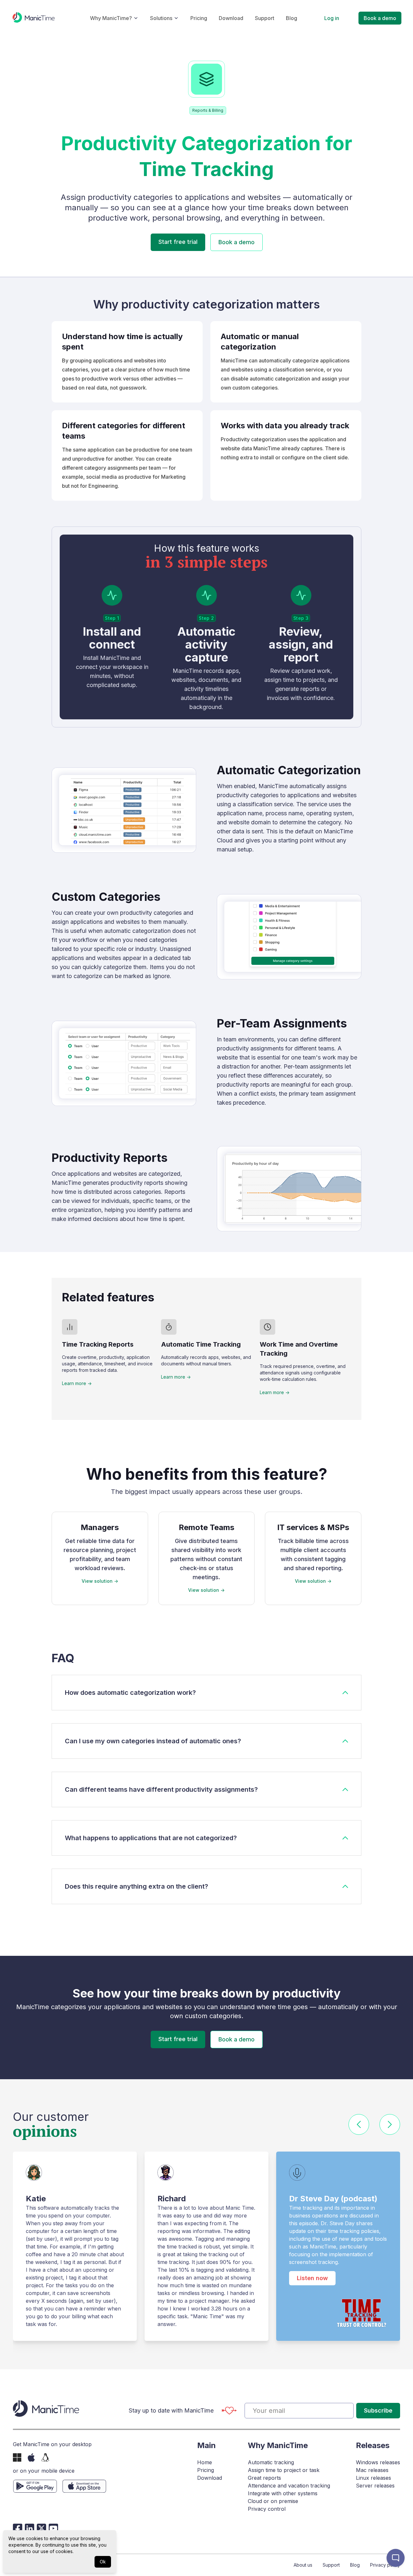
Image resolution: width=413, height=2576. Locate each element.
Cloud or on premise (273, 2501)
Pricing (199, 18)
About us (303, 2565)
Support (265, 18)
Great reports (264, 2478)
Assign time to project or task (284, 2470)
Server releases (375, 2486)
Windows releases (378, 2462)
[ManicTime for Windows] (17, 2457)
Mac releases (372, 2470)
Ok (103, 2562)
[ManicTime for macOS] (31, 2457)
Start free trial (178, 242)
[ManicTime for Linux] (45, 2457)
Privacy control (267, 2509)
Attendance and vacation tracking (289, 2486)
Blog (292, 18)
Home (205, 2462)
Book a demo (380, 18)
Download (231, 18)
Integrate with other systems (283, 2493)
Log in (332, 18)
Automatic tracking (271, 2462)
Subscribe (378, 2410)
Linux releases (373, 2478)
